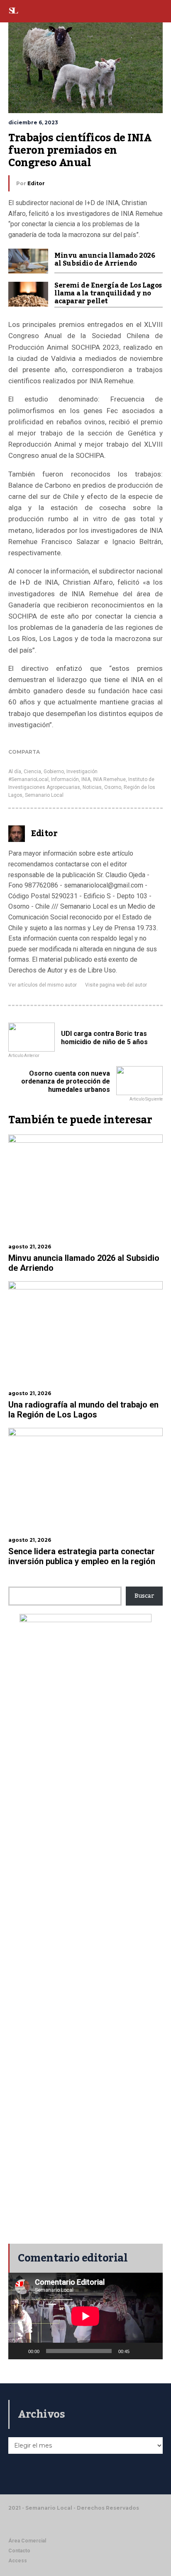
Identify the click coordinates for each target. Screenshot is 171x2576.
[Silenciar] (139, 2351)
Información (65, 779)
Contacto (19, 2551)
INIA (86, 779)
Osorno (113, 787)
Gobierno (54, 772)
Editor (36, 183)
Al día (15, 772)
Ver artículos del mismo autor (43, 985)
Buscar (144, 1596)
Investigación (82, 772)
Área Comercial (27, 2541)
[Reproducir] (19, 2351)
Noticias (92, 787)
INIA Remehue (109, 779)
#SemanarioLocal (28, 779)
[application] (85, 2316)
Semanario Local (44, 795)
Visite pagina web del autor (116, 985)
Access (18, 2561)
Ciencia (32, 772)
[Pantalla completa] (152, 2351)
